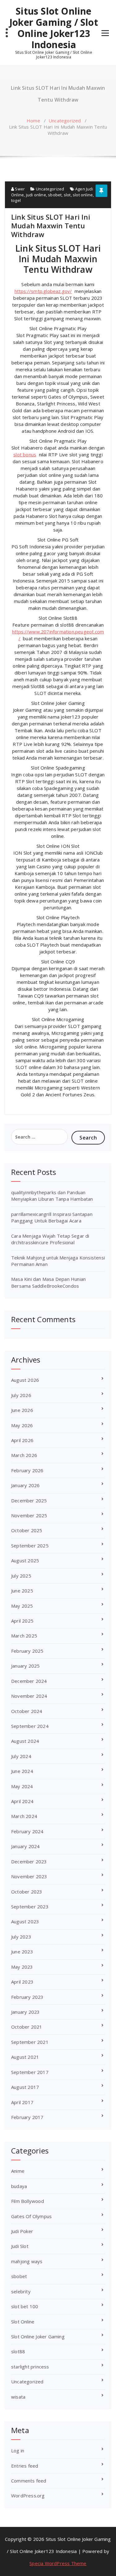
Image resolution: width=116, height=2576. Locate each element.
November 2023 (29, 1876)
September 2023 (30, 1907)
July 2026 (21, 1395)
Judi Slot (20, 2246)
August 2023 (25, 1921)
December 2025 (29, 1500)
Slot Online (23, 2322)
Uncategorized (65, 121)
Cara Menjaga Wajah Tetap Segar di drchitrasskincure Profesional (50, 1239)
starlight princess (30, 2367)
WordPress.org (28, 2496)
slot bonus (25, 454)
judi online (36, 195)
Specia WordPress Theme (58, 2563)
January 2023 (25, 2012)
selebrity (21, 2291)
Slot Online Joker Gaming (38, 2336)
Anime (18, 2171)
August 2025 (25, 1560)
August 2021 (25, 2057)
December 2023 (29, 1861)
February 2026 (27, 1470)
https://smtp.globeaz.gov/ (43, 291)
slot (67, 195)
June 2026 (22, 1410)
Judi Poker (22, 2231)
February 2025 (27, 1651)
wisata (18, 2397)
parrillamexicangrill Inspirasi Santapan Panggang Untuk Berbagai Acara (52, 1217)
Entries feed (25, 2466)
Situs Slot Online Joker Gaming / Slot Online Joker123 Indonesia (54, 28)
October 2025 (27, 1530)
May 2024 (22, 1786)
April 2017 (22, 2102)
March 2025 (24, 1636)
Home (33, 121)
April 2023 (22, 1982)
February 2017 (27, 2117)
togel (16, 200)
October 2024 (27, 1711)
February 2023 (27, 1997)
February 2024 (27, 1831)
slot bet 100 (25, 2306)
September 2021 (30, 2042)
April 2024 (22, 1801)
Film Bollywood (28, 2201)
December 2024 (29, 1681)
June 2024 (22, 1771)
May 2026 (22, 1425)
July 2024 (21, 1756)
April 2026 (22, 1440)
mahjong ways (27, 2261)
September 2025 (30, 1546)
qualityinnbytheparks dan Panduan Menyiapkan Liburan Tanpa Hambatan (52, 1196)
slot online (83, 195)
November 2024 (29, 1696)
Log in (18, 2450)
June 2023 (22, 1952)
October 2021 (27, 2027)
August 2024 (25, 1741)
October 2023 (27, 1892)
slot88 (18, 2351)
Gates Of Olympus (31, 2216)
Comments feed (29, 2481)
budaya (19, 2186)
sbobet (55, 195)
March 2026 (24, 1455)
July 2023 (21, 1937)
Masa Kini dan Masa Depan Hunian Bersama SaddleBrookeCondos (48, 1282)
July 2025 (21, 1576)
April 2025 (22, 1621)
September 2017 (30, 2072)
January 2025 (25, 1666)
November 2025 (29, 1515)
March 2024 (24, 1816)
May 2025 (22, 1606)
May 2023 (22, 1967)
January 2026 (25, 1485)
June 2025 (22, 1591)
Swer (19, 189)
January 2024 (25, 1846)
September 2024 (30, 1726)
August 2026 (25, 1380)
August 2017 (25, 2087)
